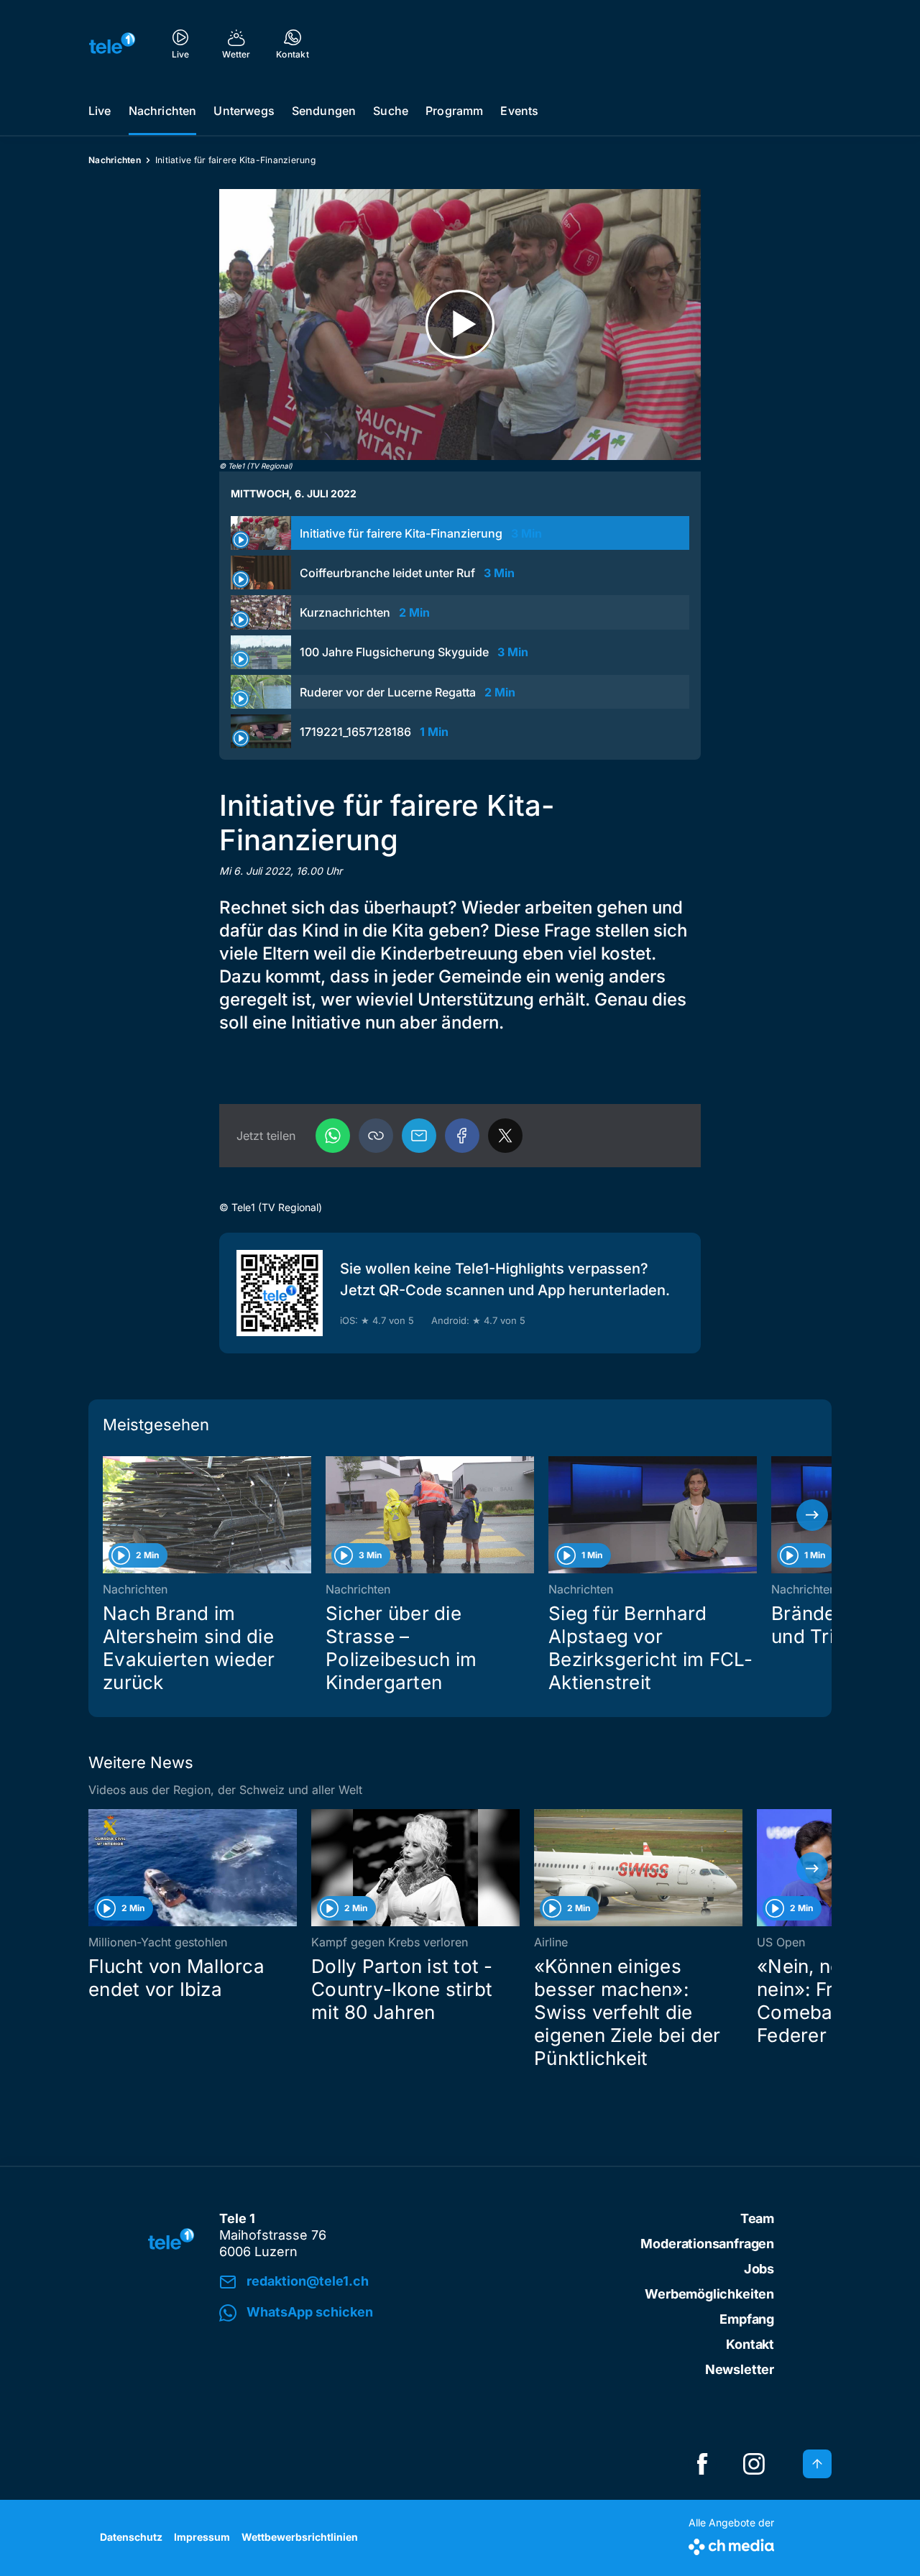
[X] (505, 1136)
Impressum (202, 2537)
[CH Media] (731, 2544)
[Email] (419, 1136)
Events (519, 111)
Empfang (747, 2319)
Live (100, 111)
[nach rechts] (812, 1515)
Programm (454, 111)
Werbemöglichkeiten (709, 2294)
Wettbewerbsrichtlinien (300, 2537)
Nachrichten (163, 111)
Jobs (759, 2269)
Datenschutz (131, 2537)
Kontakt (750, 2344)
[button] (376, 1136)
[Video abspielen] (460, 325)
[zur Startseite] (112, 43)
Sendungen (324, 111)
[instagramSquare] (754, 2464)
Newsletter (740, 2369)
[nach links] (108, 1515)
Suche (391, 111)
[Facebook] (462, 1136)
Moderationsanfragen (707, 2244)
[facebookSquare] (702, 2464)
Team (757, 2218)
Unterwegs (244, 111)
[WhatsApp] (333, 1136)
